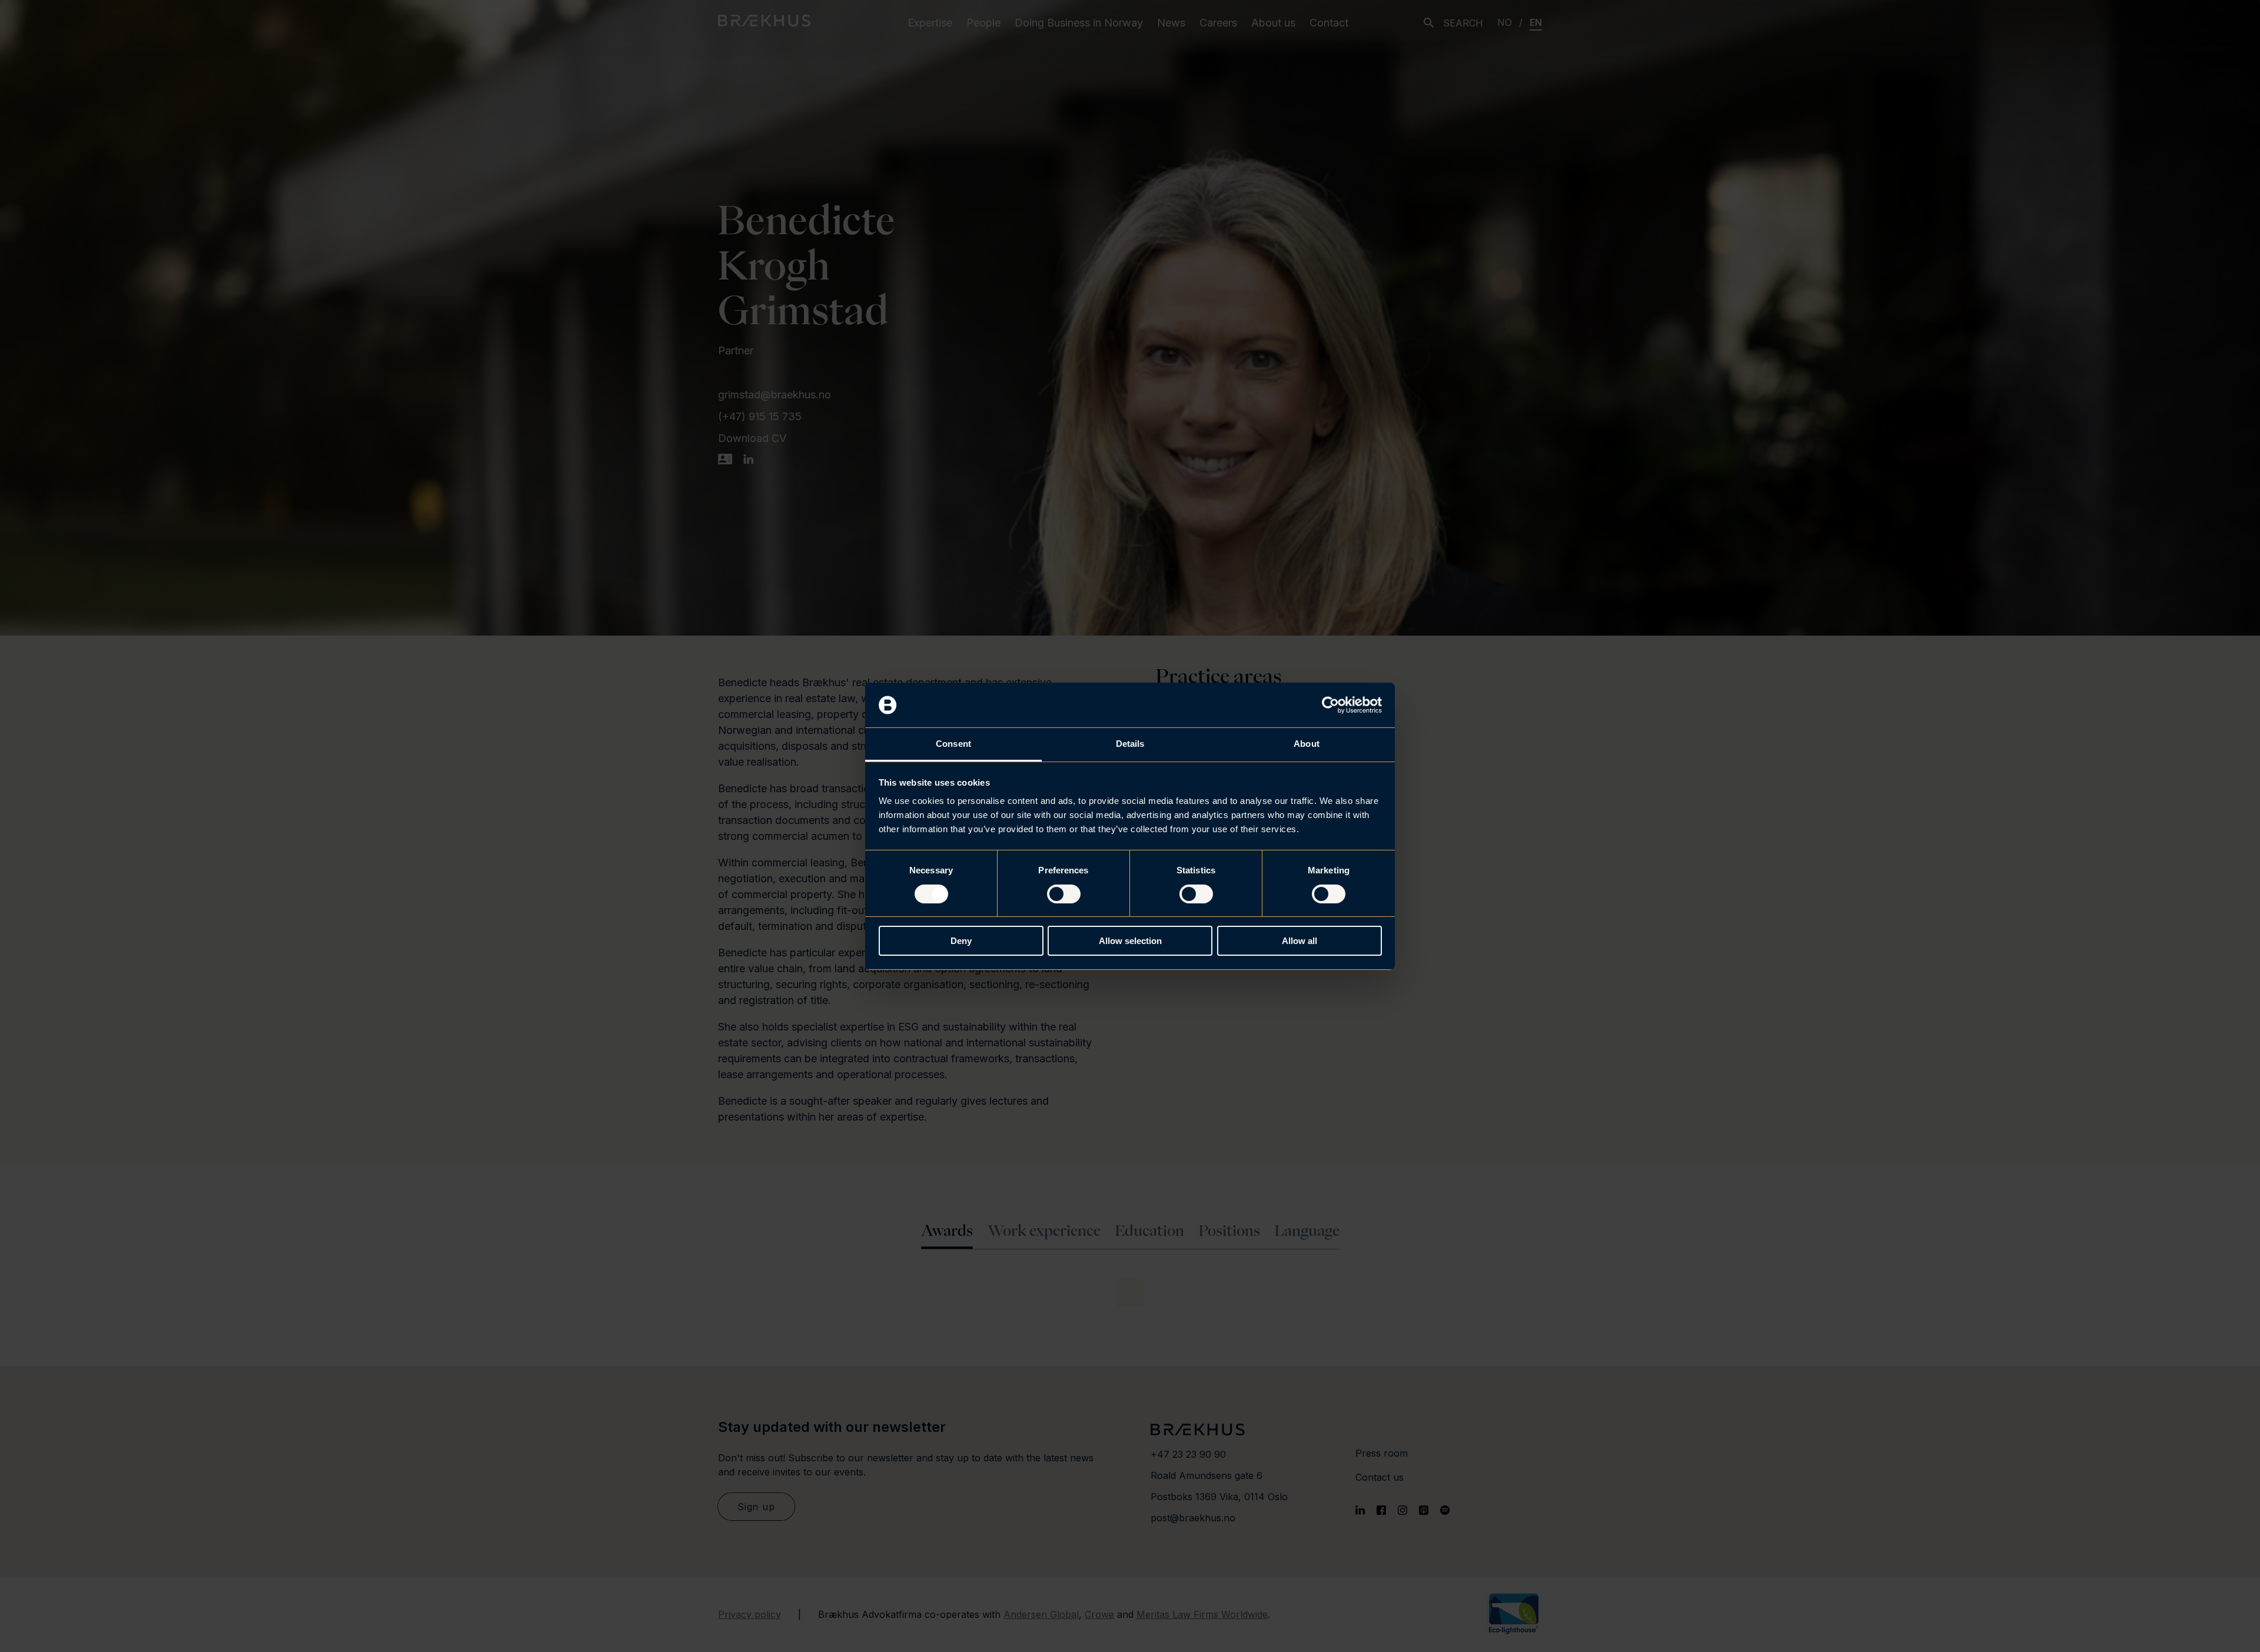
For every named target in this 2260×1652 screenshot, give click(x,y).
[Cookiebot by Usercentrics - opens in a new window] (1330, 705)
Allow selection (1130, 941)
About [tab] (1307, 744)
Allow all (1299, 941)
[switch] (1064, 894)
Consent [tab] (953, 744)
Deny (961, 941)
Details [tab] (1130, 744)
